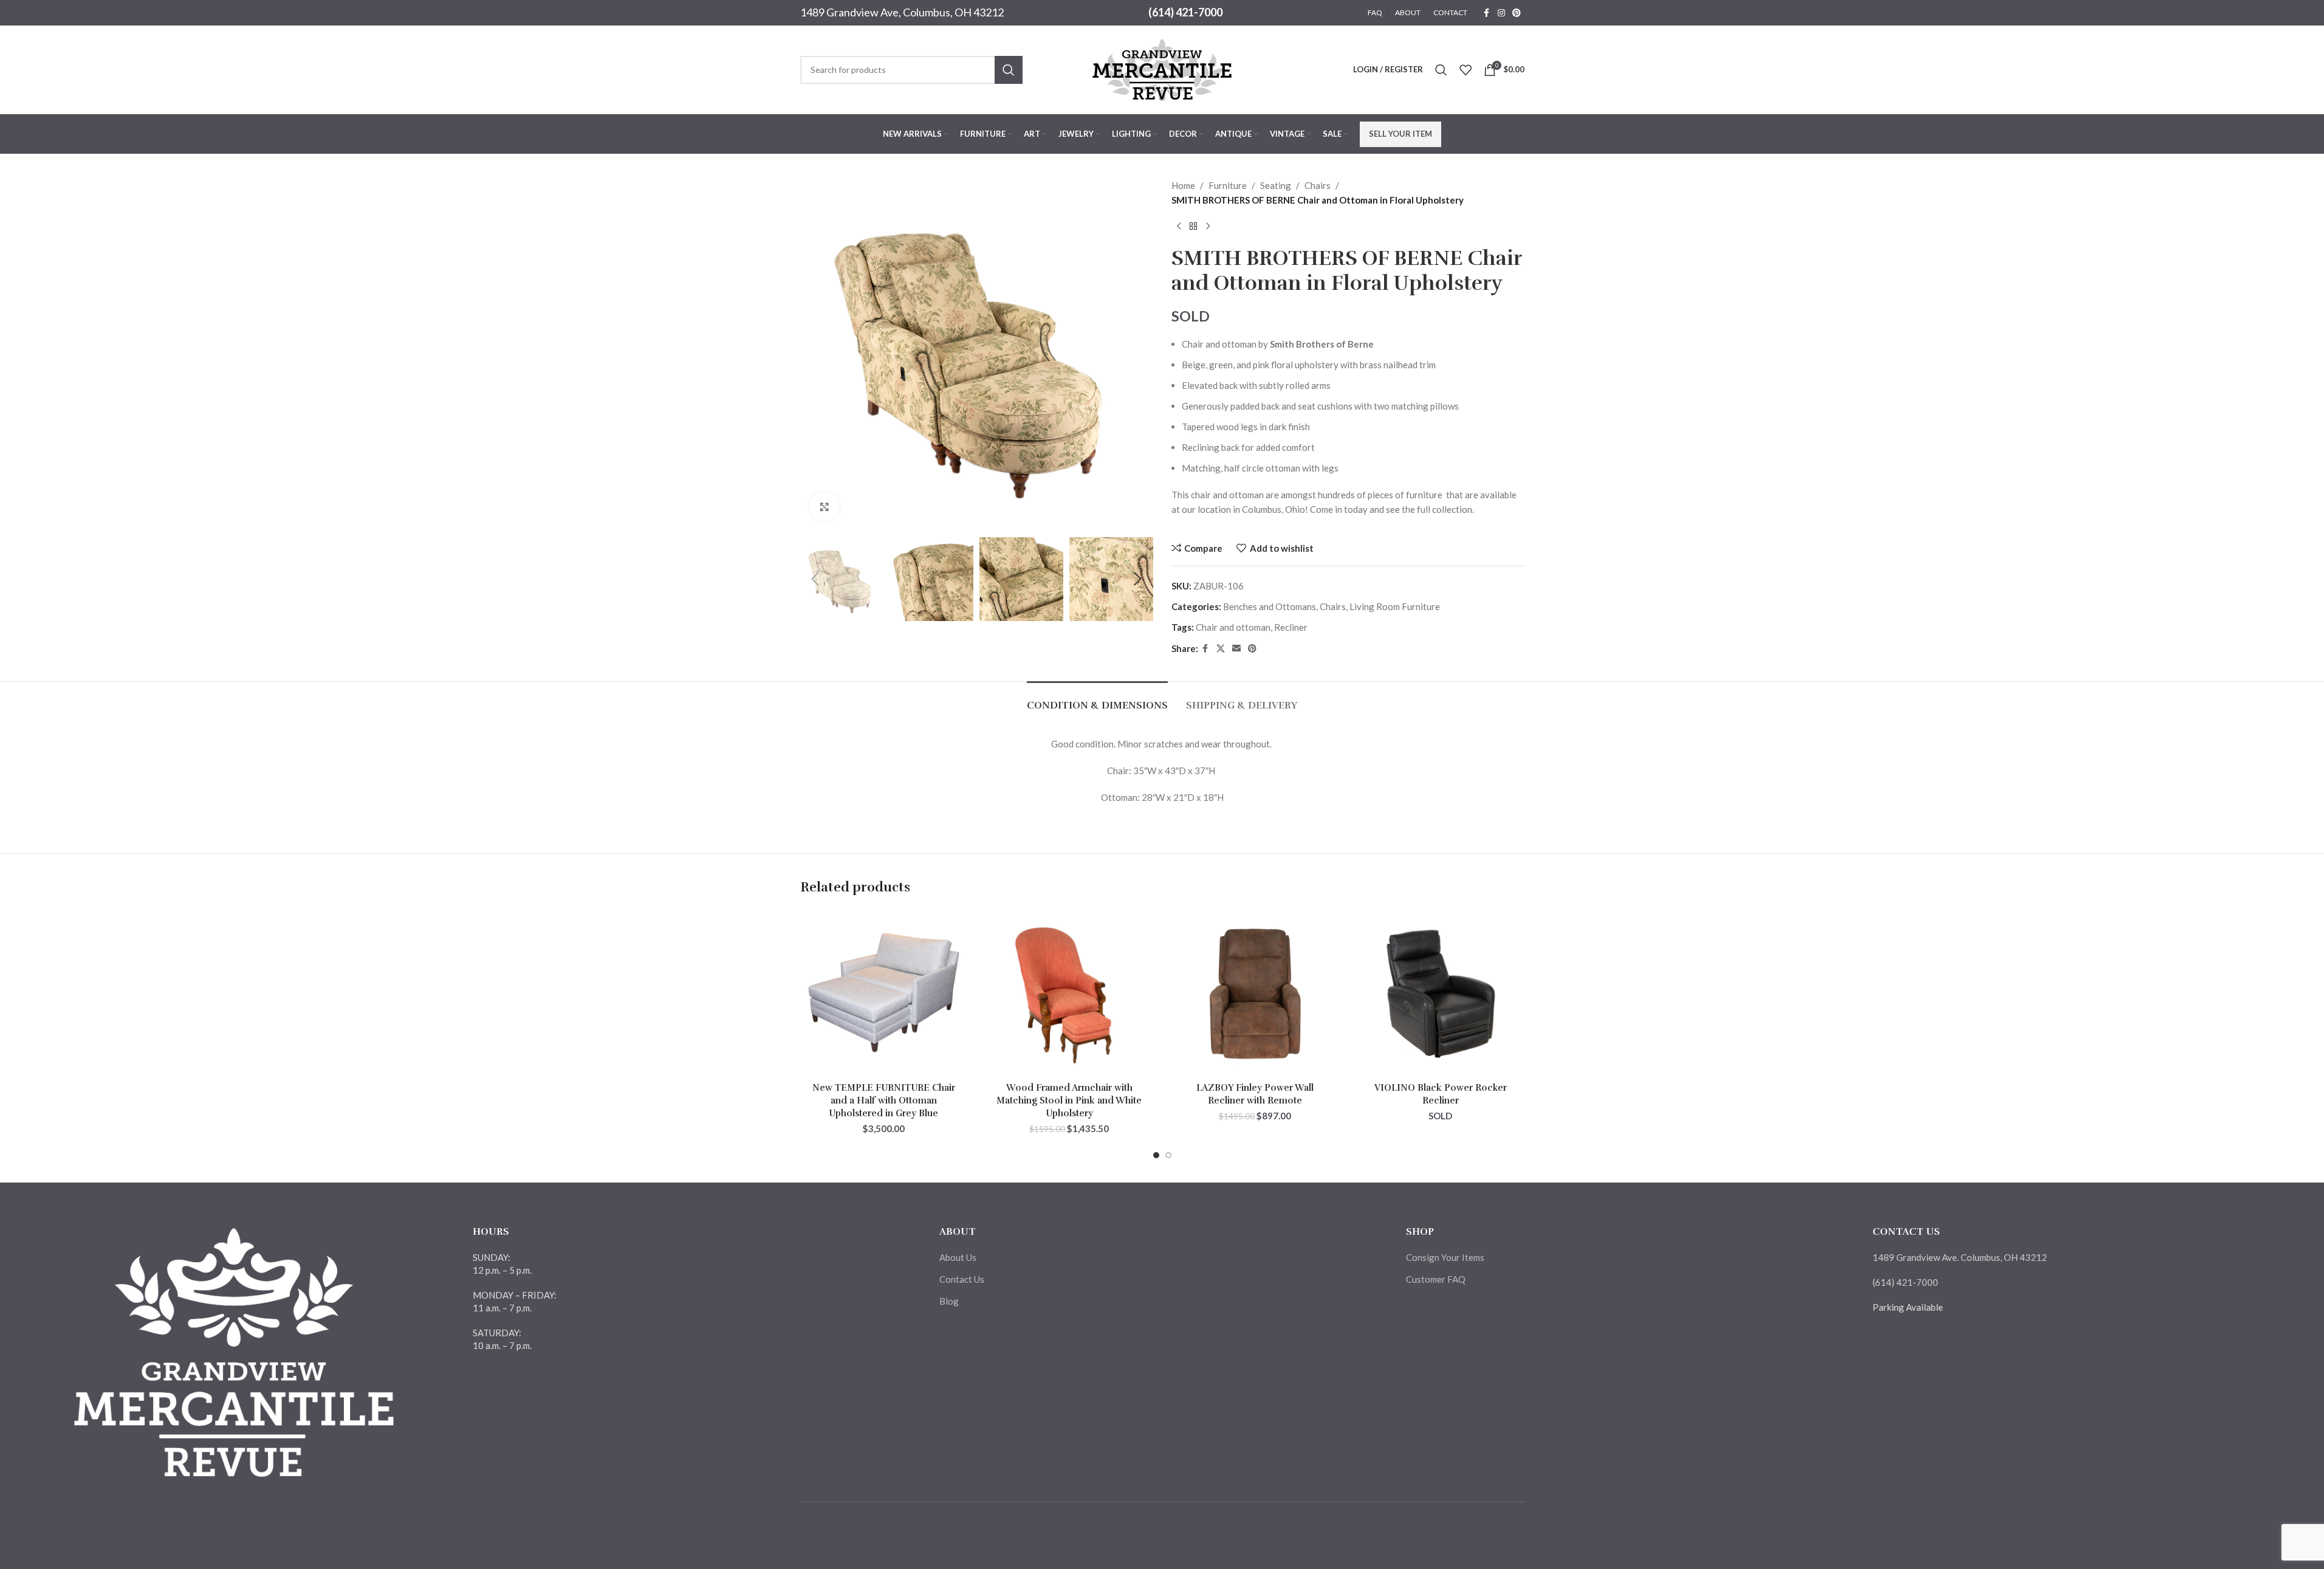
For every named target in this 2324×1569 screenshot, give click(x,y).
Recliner (1291, 627)
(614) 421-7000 (1185, 12)
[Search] (1441, 70)
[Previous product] (1179, 227)
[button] (815, 579)
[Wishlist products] (1465, 70)
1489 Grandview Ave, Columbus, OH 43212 (902, 12)
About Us (958, 1257)
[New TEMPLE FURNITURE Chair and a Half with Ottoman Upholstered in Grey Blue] (884, 993)
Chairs (1318, 185)
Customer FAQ (1436, 1279)
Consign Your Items (1445, 1257)
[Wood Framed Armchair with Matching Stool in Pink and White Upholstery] (1069, 993)
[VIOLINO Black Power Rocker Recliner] (1441, 993)
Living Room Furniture (1395, 606)
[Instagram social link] (1501, 13)
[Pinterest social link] (1517, 13)
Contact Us (962, 1279)
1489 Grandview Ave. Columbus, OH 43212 (1960, 1257)
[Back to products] (1193, 227)
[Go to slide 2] (1168, 1155)
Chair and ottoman (1233, 627)
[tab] (1097, 700)
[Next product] (1208, 227)
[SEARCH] (1009, 70)
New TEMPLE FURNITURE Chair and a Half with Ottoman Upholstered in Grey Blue (884, 1100)
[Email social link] (1236, 649)
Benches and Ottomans (1270, 606)
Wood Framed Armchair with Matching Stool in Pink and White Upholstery (1069, 1100)
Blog (949, 1301)
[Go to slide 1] (1156, 1155)
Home (1183, 185)
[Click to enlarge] (824, 507)
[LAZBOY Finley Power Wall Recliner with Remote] (1255, 993)
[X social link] (1221, 649)
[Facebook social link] (1487, 13)
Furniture (1228, 185)
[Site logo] (1162, 68)
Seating (1276, 185)
